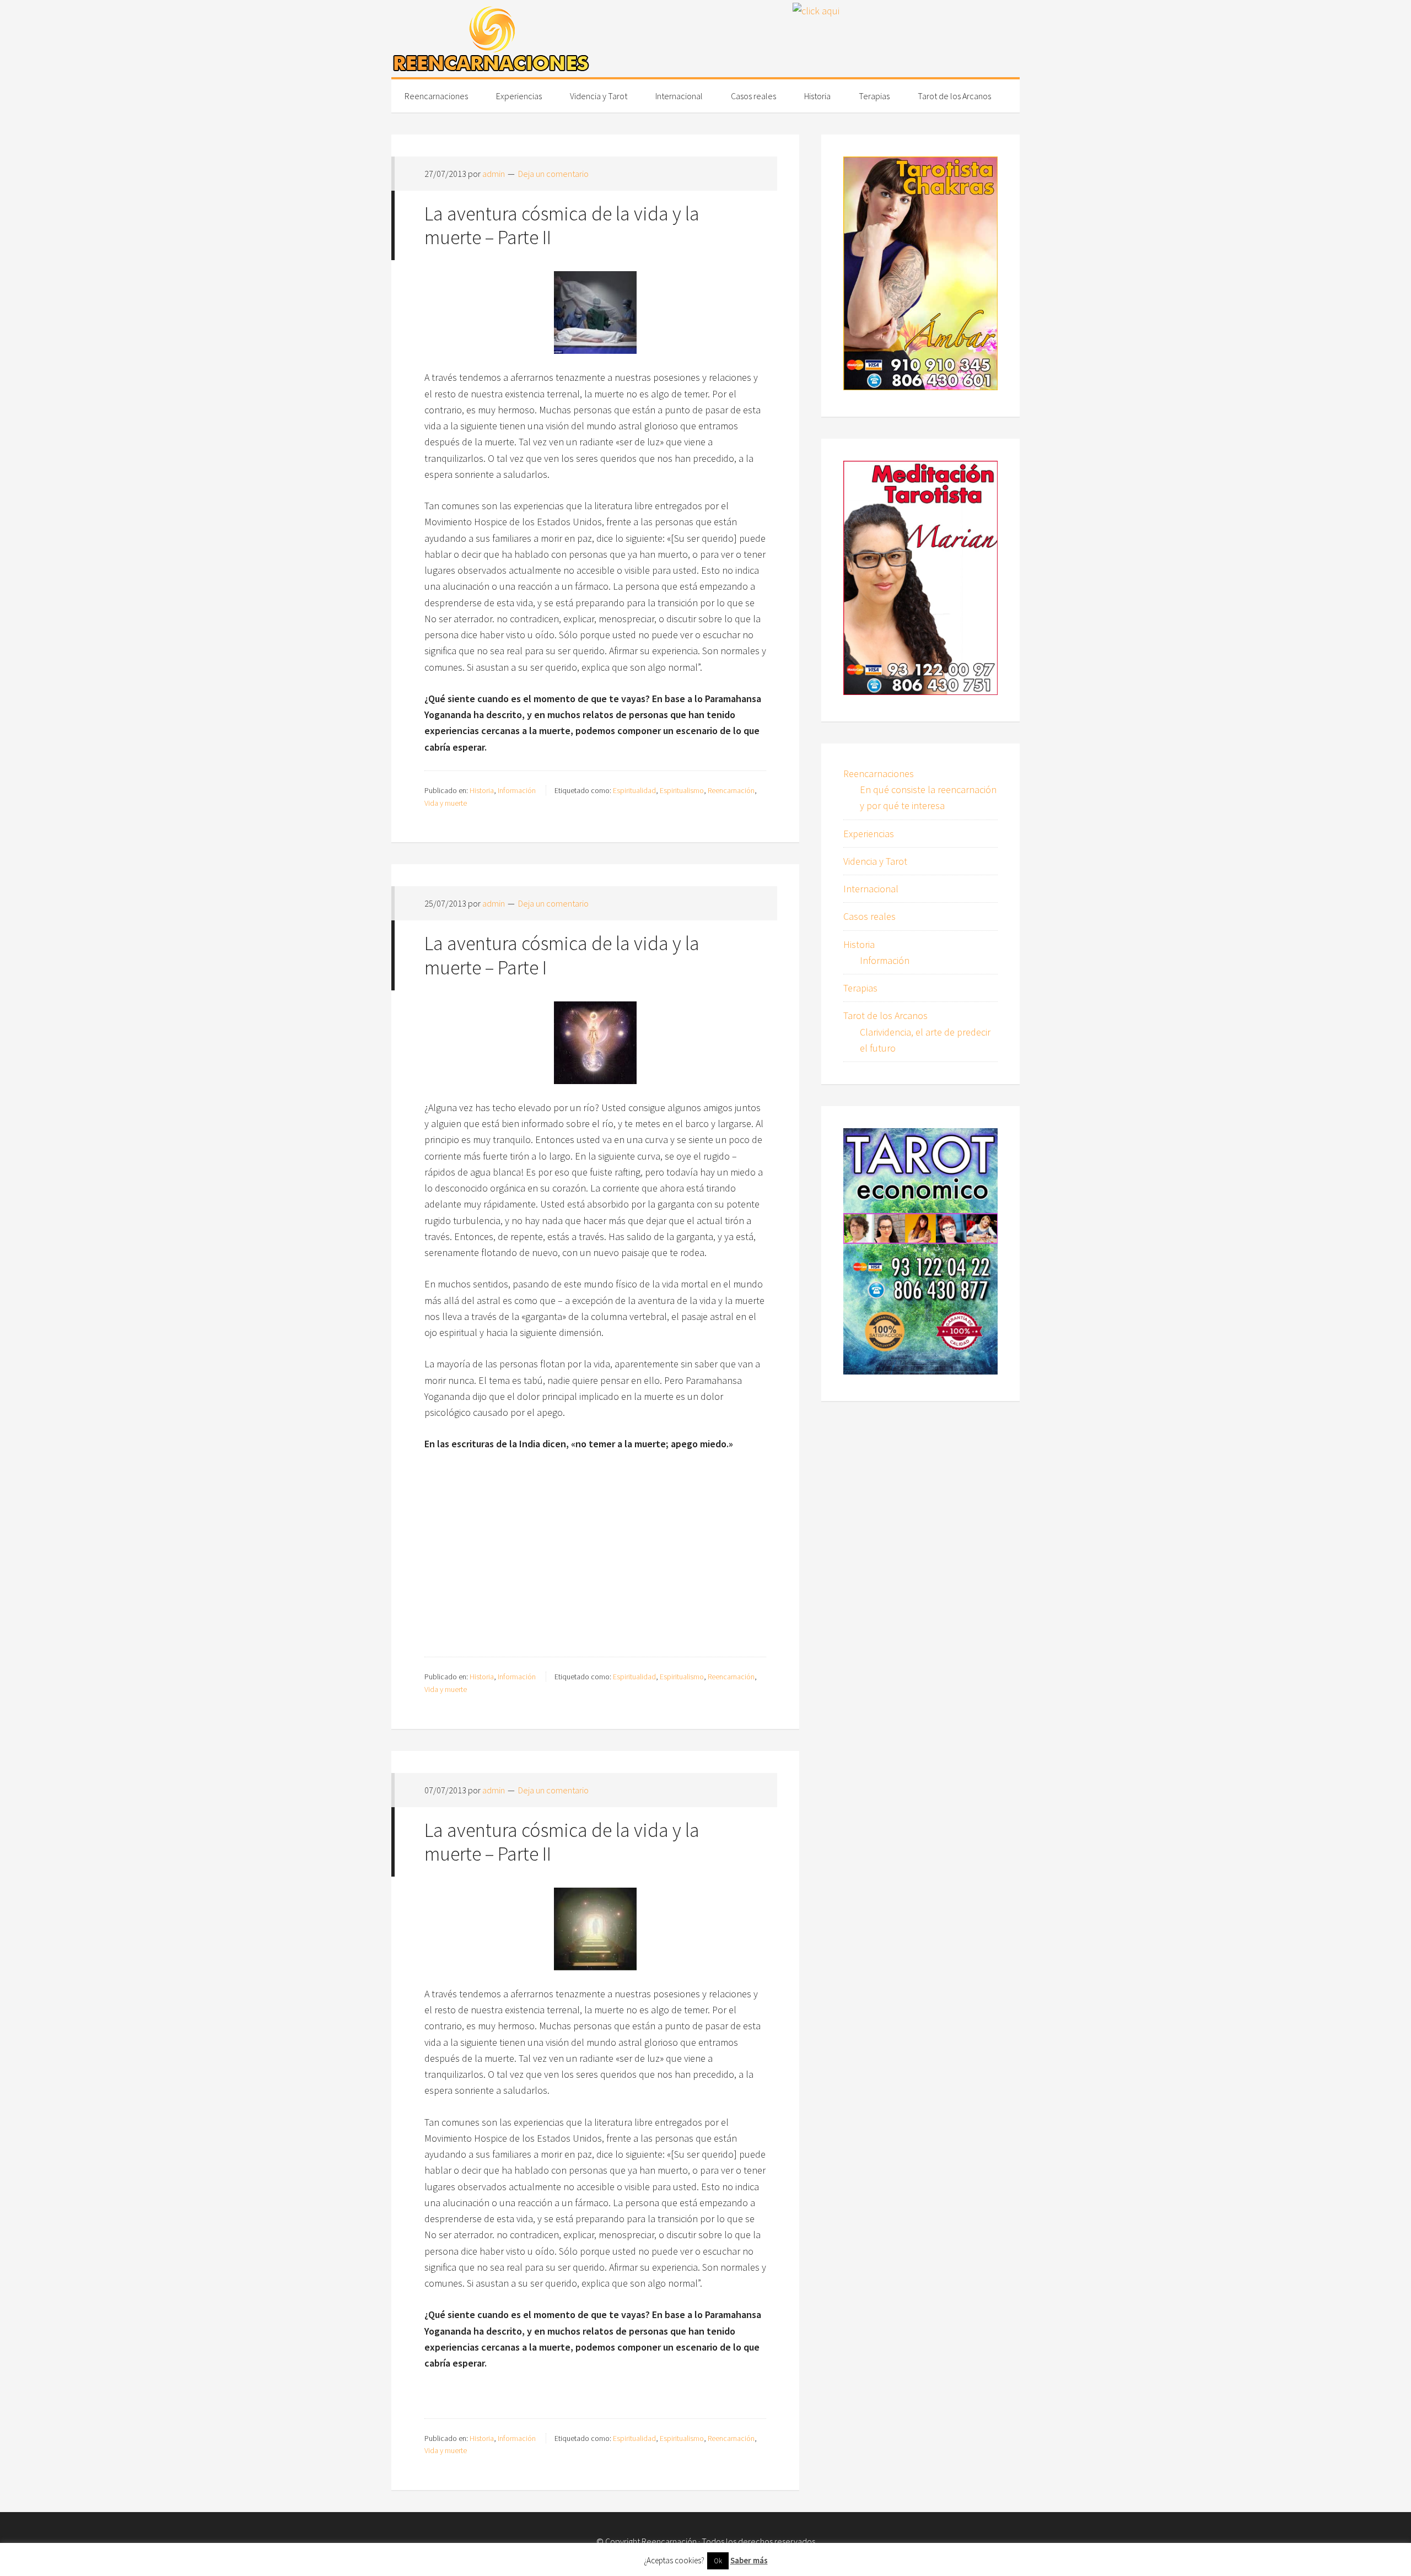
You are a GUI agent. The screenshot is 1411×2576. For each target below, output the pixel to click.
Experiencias (869, 834)
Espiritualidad (634, 790)
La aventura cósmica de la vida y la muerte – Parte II (562, 225)
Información (517, 790)
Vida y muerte (446, 803)
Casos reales (869, 916)
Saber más (749, 2560)
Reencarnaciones (879, 774)
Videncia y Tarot (875, 861)
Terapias (860, 988)
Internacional (871, 889)
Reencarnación (731, 790)
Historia (482, 790)
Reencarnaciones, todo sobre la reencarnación (491, 39)
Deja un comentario (553, 174)
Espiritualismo (682, 790)
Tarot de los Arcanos (885, 1015)
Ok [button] (718, 2561)
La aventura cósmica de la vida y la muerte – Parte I (562, 955)
